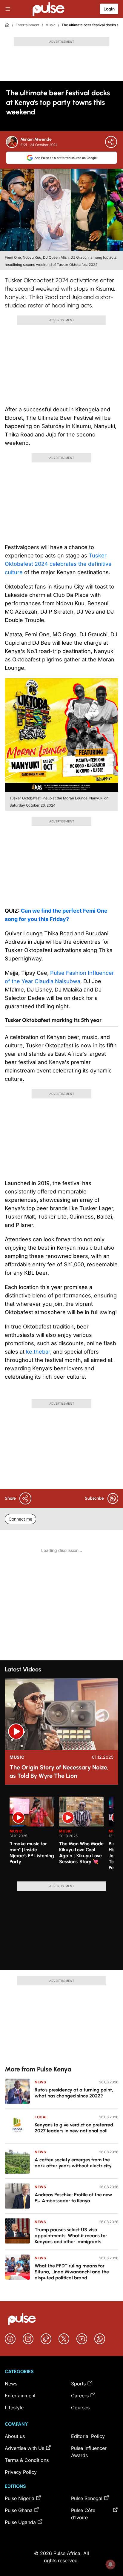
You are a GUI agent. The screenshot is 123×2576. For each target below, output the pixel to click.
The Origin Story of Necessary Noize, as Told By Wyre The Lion (59, 1772)
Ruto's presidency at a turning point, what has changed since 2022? (74, 2093)
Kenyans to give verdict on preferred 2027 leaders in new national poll (74, 2128)
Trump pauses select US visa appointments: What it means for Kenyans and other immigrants (71, 2236)
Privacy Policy (21, 2472)
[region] (61, 1835)
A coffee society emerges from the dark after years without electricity (73, 2163)
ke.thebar (38, 1352)
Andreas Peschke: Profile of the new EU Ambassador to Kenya (73, 2198)
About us (15, 2436)
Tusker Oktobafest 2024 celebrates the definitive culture (58, 564)
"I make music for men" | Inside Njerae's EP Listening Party (32, 1853)
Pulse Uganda (20, 2522)
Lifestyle (14, 2408)
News (40, 2082)
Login (109, 9)
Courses (80, 2408)
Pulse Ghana (19, 2510)
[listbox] (61, 1835)
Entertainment (27, 25)
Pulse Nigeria (20, 2498)
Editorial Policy (88, 2436)
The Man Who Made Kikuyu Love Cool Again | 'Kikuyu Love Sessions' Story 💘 (81, 1853)
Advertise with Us (24, 2448)
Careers (80, 2396)
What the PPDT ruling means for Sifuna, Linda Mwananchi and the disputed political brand (72, 2272)
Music (50, 25)
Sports (78, 2384)
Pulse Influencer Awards (89, 2452)
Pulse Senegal (87, 2498)
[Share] (111, 142)
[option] (32, 1837)
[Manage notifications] (110, 2564)
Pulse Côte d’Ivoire (83, 2514)
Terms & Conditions (27, 2460)
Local (41, 2117)
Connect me (20, 1519)
